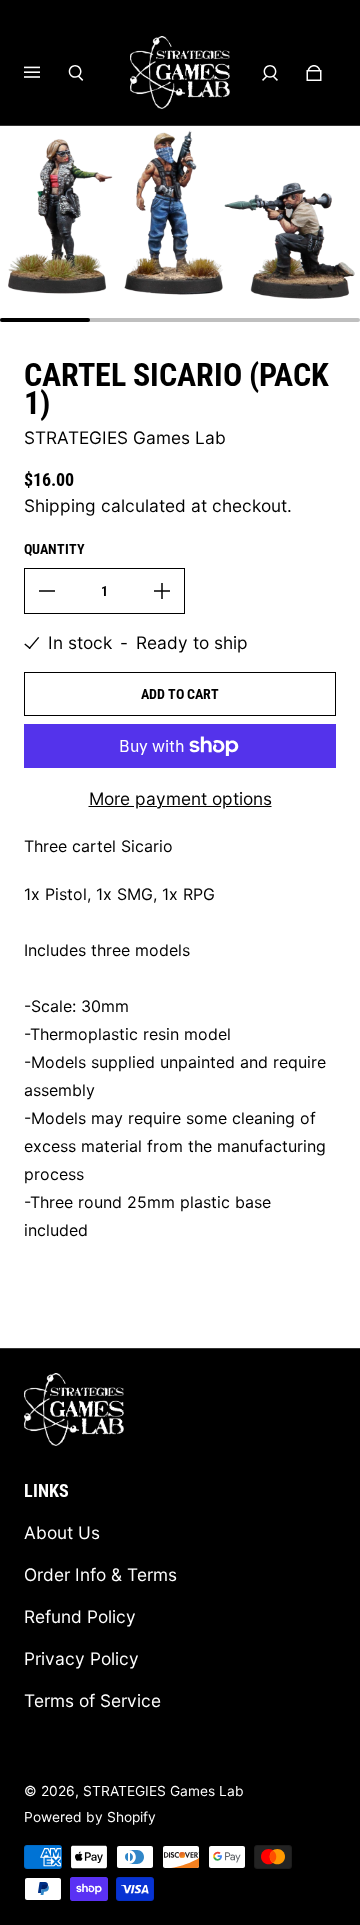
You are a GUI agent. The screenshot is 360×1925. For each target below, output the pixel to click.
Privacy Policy (81, 1658)
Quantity (54, 549)
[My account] (270, 73)
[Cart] (314, 73)
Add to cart (180, 694)
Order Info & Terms (100, 1574)
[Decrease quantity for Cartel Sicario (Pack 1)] (47, 591)
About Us (62, 1532)
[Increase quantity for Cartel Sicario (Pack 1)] (162, 591)
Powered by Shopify (90, 1817)
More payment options (180, 798)
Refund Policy (80, 1616)
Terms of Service (92, 1700)
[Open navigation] (46, 73)
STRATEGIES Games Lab (163, 1791)
